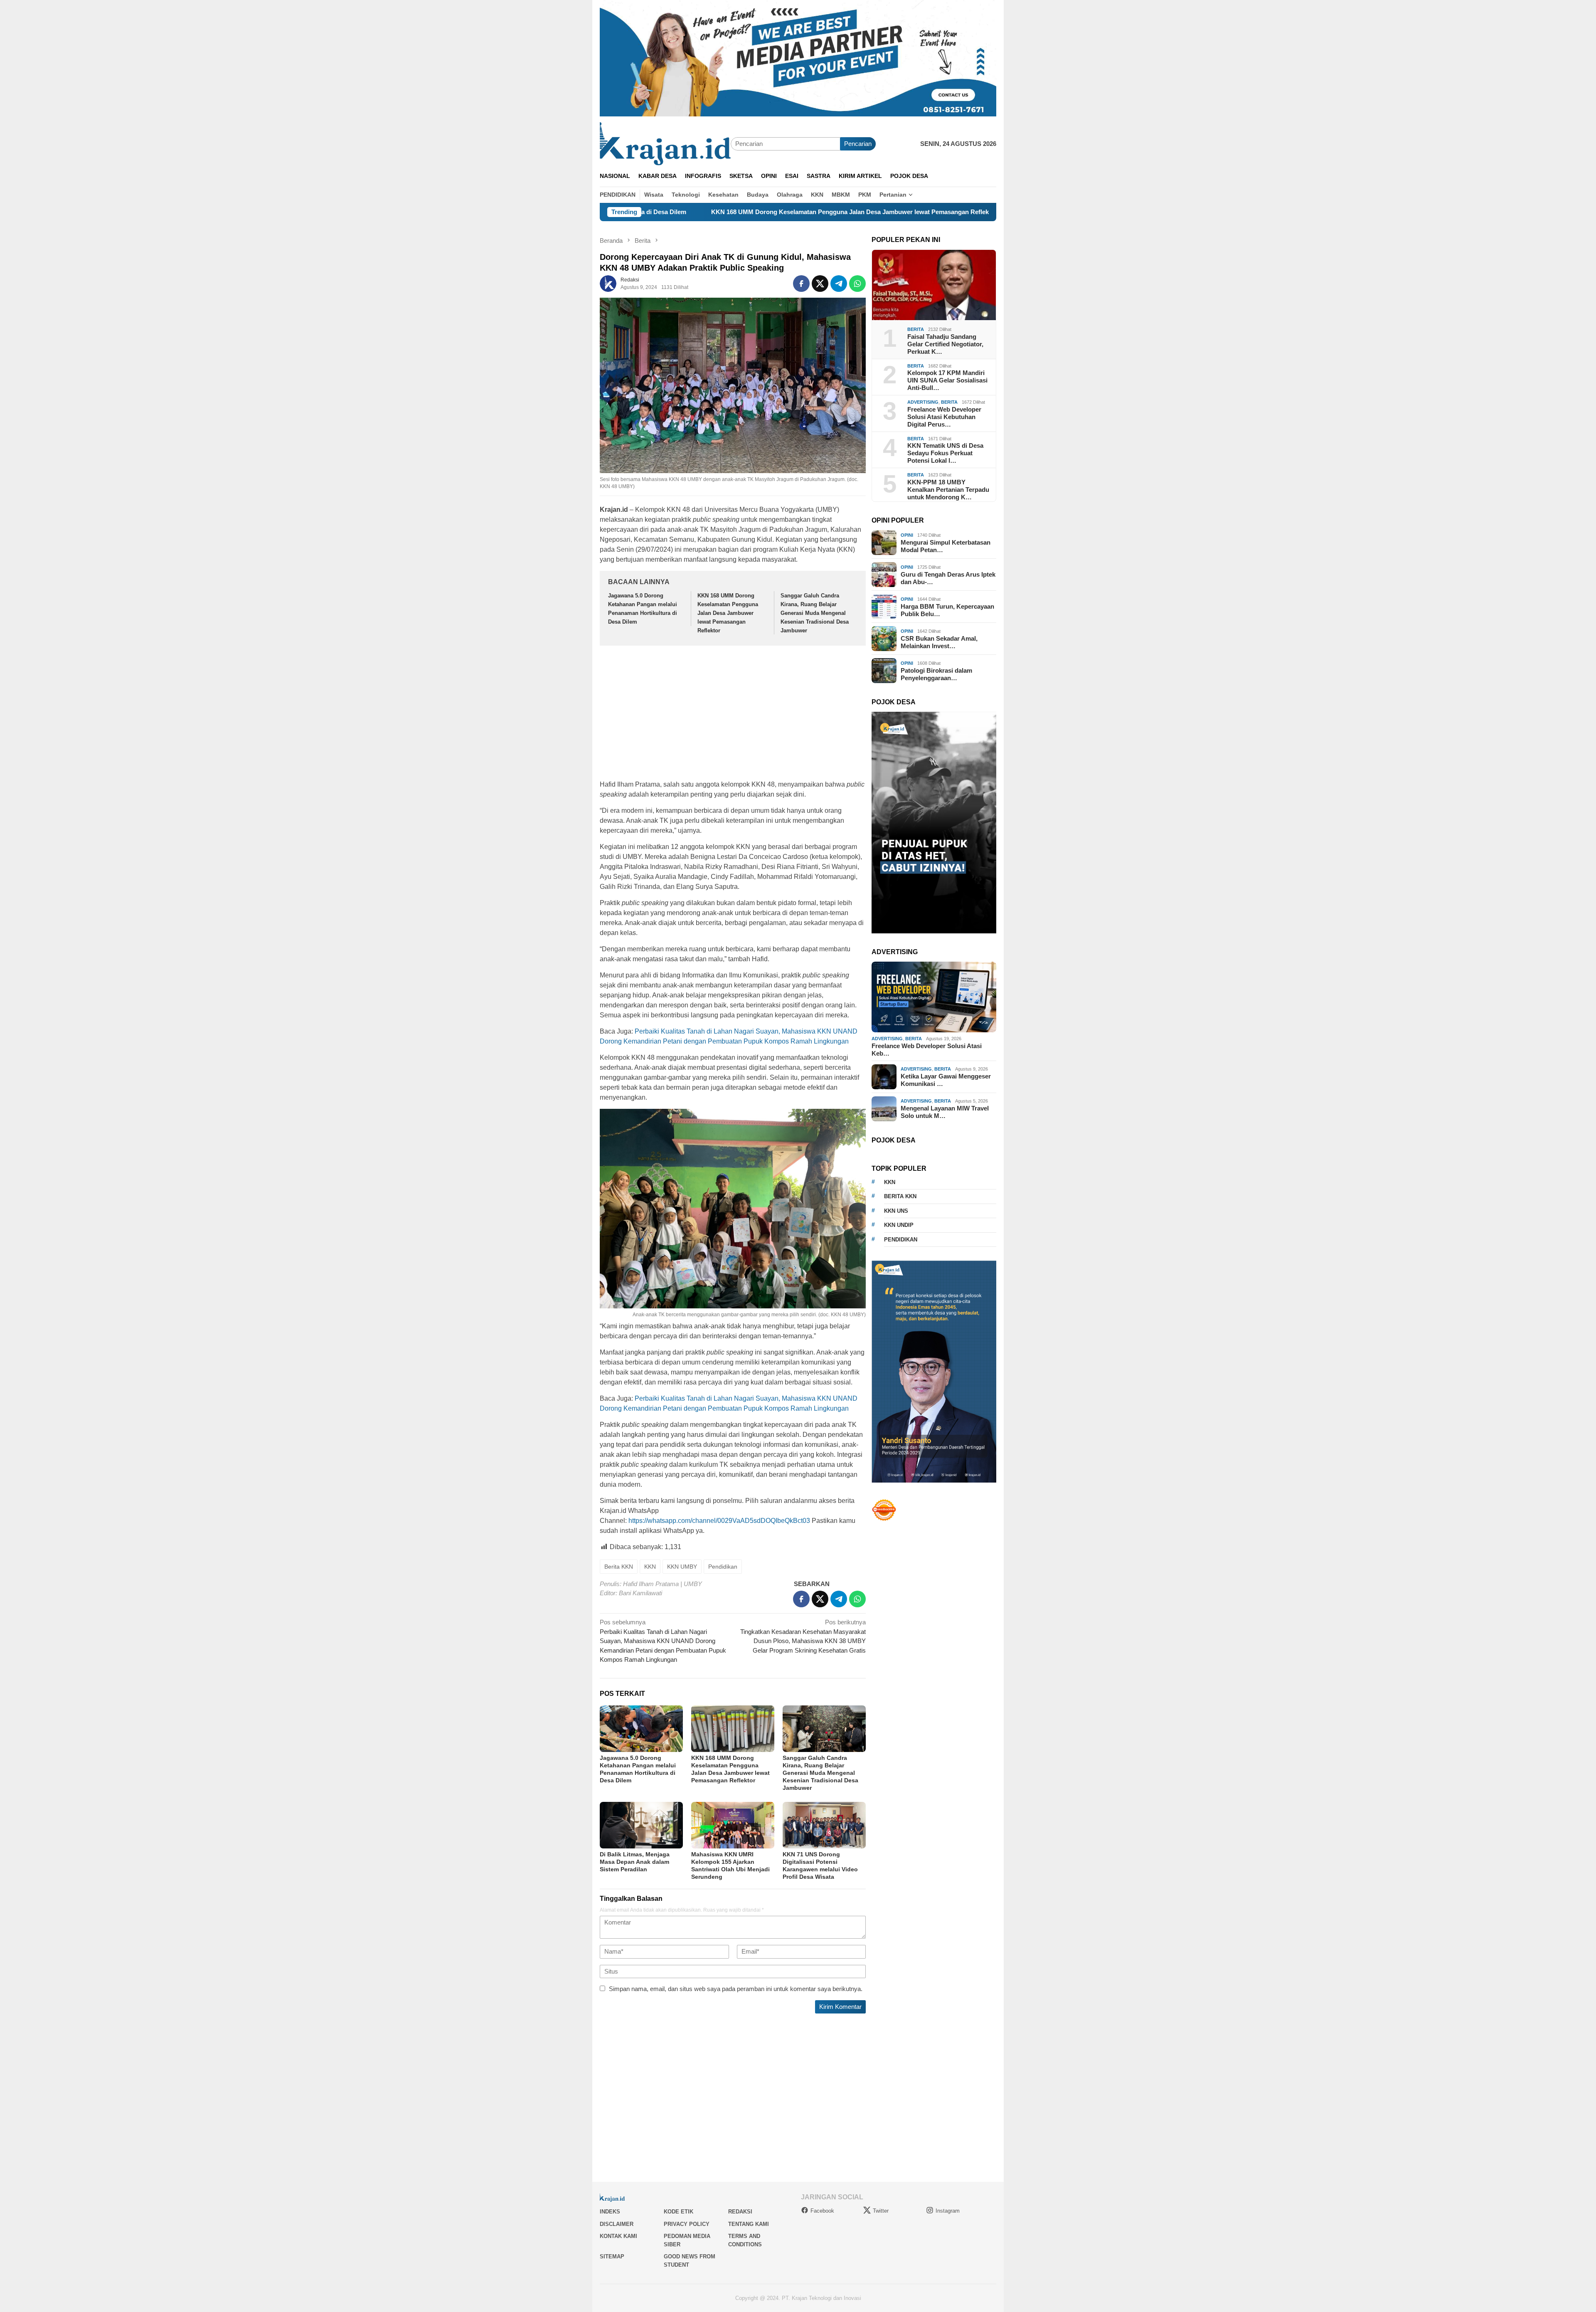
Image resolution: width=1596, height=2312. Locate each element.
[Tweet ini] (820, 284)
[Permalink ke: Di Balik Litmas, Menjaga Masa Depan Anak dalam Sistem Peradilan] (641, 1825)
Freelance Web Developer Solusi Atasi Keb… (927, 1050)
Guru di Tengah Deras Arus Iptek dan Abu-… (948, 578)
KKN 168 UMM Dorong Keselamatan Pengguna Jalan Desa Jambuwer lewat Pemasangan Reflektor (655, 212)
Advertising (923, 402)
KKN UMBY (682, 1567)
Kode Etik (679, 2212)
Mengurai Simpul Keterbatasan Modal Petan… (946, 546)
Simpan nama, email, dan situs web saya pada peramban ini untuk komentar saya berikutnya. (736, 1989)
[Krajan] (665, 143)
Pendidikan (723, 1567)
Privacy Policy (687, 2224)
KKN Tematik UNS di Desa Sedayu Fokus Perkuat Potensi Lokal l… (945, 453)
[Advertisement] (733, 714)
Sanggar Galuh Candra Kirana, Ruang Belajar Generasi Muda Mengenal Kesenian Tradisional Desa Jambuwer (981, 212)
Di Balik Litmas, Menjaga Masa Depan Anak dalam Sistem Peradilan (635, 1862)
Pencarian (858, 144)
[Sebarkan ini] (801, 284)
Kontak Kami (618, 2236)
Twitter (881, 2211)
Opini (907, 535)
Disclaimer (617, 2224)
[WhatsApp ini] (857, 284)
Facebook (822, 2211)
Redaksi (740, 2212)
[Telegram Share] (839, 284)
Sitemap (612, 2256)
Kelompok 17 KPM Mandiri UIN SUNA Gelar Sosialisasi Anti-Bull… (947, 380)
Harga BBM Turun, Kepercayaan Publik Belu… (947, 610)
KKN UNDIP (899, 1225)
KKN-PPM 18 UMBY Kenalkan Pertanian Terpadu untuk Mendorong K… (948, 490)
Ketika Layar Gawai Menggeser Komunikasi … (946, 1080)
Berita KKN (619, 1567)
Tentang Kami (749, 2224)
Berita (916, 329)
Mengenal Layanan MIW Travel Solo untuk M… (945, 1112)
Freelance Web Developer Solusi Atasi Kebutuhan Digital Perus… (944, 417)
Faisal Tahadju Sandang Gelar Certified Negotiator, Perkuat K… (945, 344)
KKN (650, 1567)
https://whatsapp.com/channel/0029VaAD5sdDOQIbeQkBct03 (719, 1521)
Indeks (610, 2212)
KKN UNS (896, 1211)
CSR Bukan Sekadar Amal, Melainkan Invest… (939, 642)
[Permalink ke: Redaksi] (608, 283)
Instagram (948, 2211)
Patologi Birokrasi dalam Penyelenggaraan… (936, 674)
